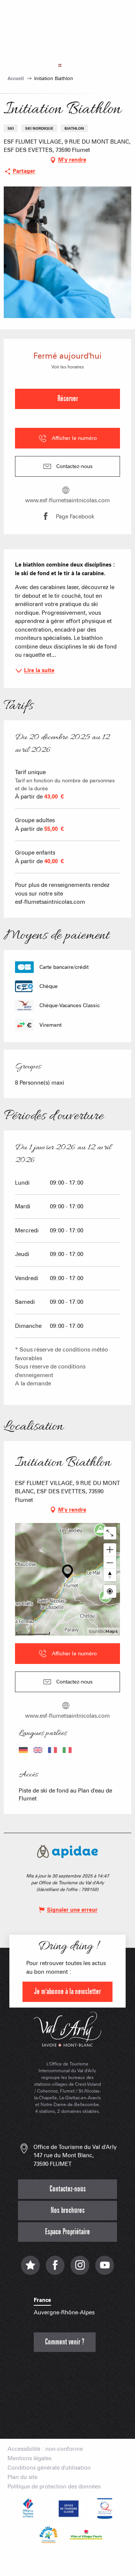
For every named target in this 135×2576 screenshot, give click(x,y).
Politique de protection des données (54, 2487)
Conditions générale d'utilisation (49, 2468)
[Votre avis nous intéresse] (30, 2269)
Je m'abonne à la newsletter (67, 1992)
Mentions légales (29, 2459)
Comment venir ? (65, 2342)
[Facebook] (55, 2269)
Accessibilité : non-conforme (45, 2449)
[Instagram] (80, 2269)
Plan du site (22, 2477)
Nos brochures (68, 2210)
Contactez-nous (68, 2189)
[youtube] (105, 2269)
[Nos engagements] (67, 2508)
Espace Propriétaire (67, 2232)
